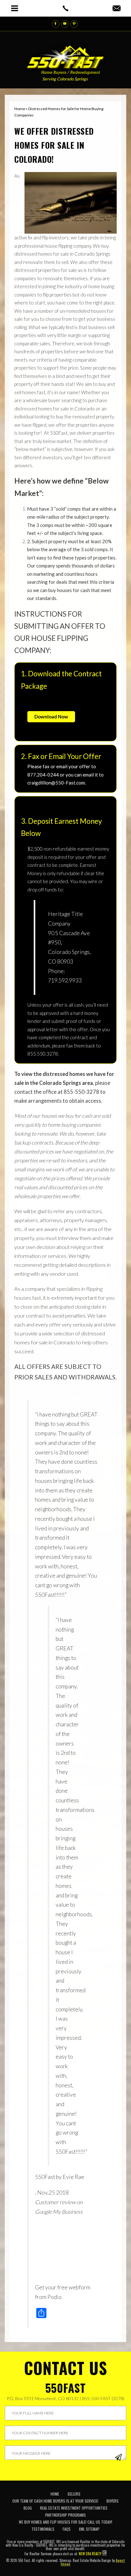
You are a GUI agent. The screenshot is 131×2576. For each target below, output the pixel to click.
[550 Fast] (66, 58)
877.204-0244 (43, 775)
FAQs (67, 2529)
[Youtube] (65, 24)
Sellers (74, 2494)
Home (55, 2494)
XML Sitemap (89, 2529)
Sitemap (65, 2560)
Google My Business (59, 2212)
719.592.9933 (65, 980)
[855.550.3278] (65, 8)
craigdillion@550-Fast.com (56, 783)
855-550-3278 (81, 1092)
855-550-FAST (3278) (103, 2398)
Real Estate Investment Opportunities (74, 2508)
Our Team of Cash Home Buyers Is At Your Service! (55, 2501)
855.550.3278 (43, 1054)
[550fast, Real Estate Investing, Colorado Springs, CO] (114, 2501)
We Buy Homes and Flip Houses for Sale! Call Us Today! (65, 2522)
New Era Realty (90, 2554)
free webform (74, 2287)
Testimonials (43, 2529)
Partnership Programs (65, 2515)
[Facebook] (56, 24)
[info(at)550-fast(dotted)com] (117, 9)
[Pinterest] (74, 24)
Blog (28, 2508)
